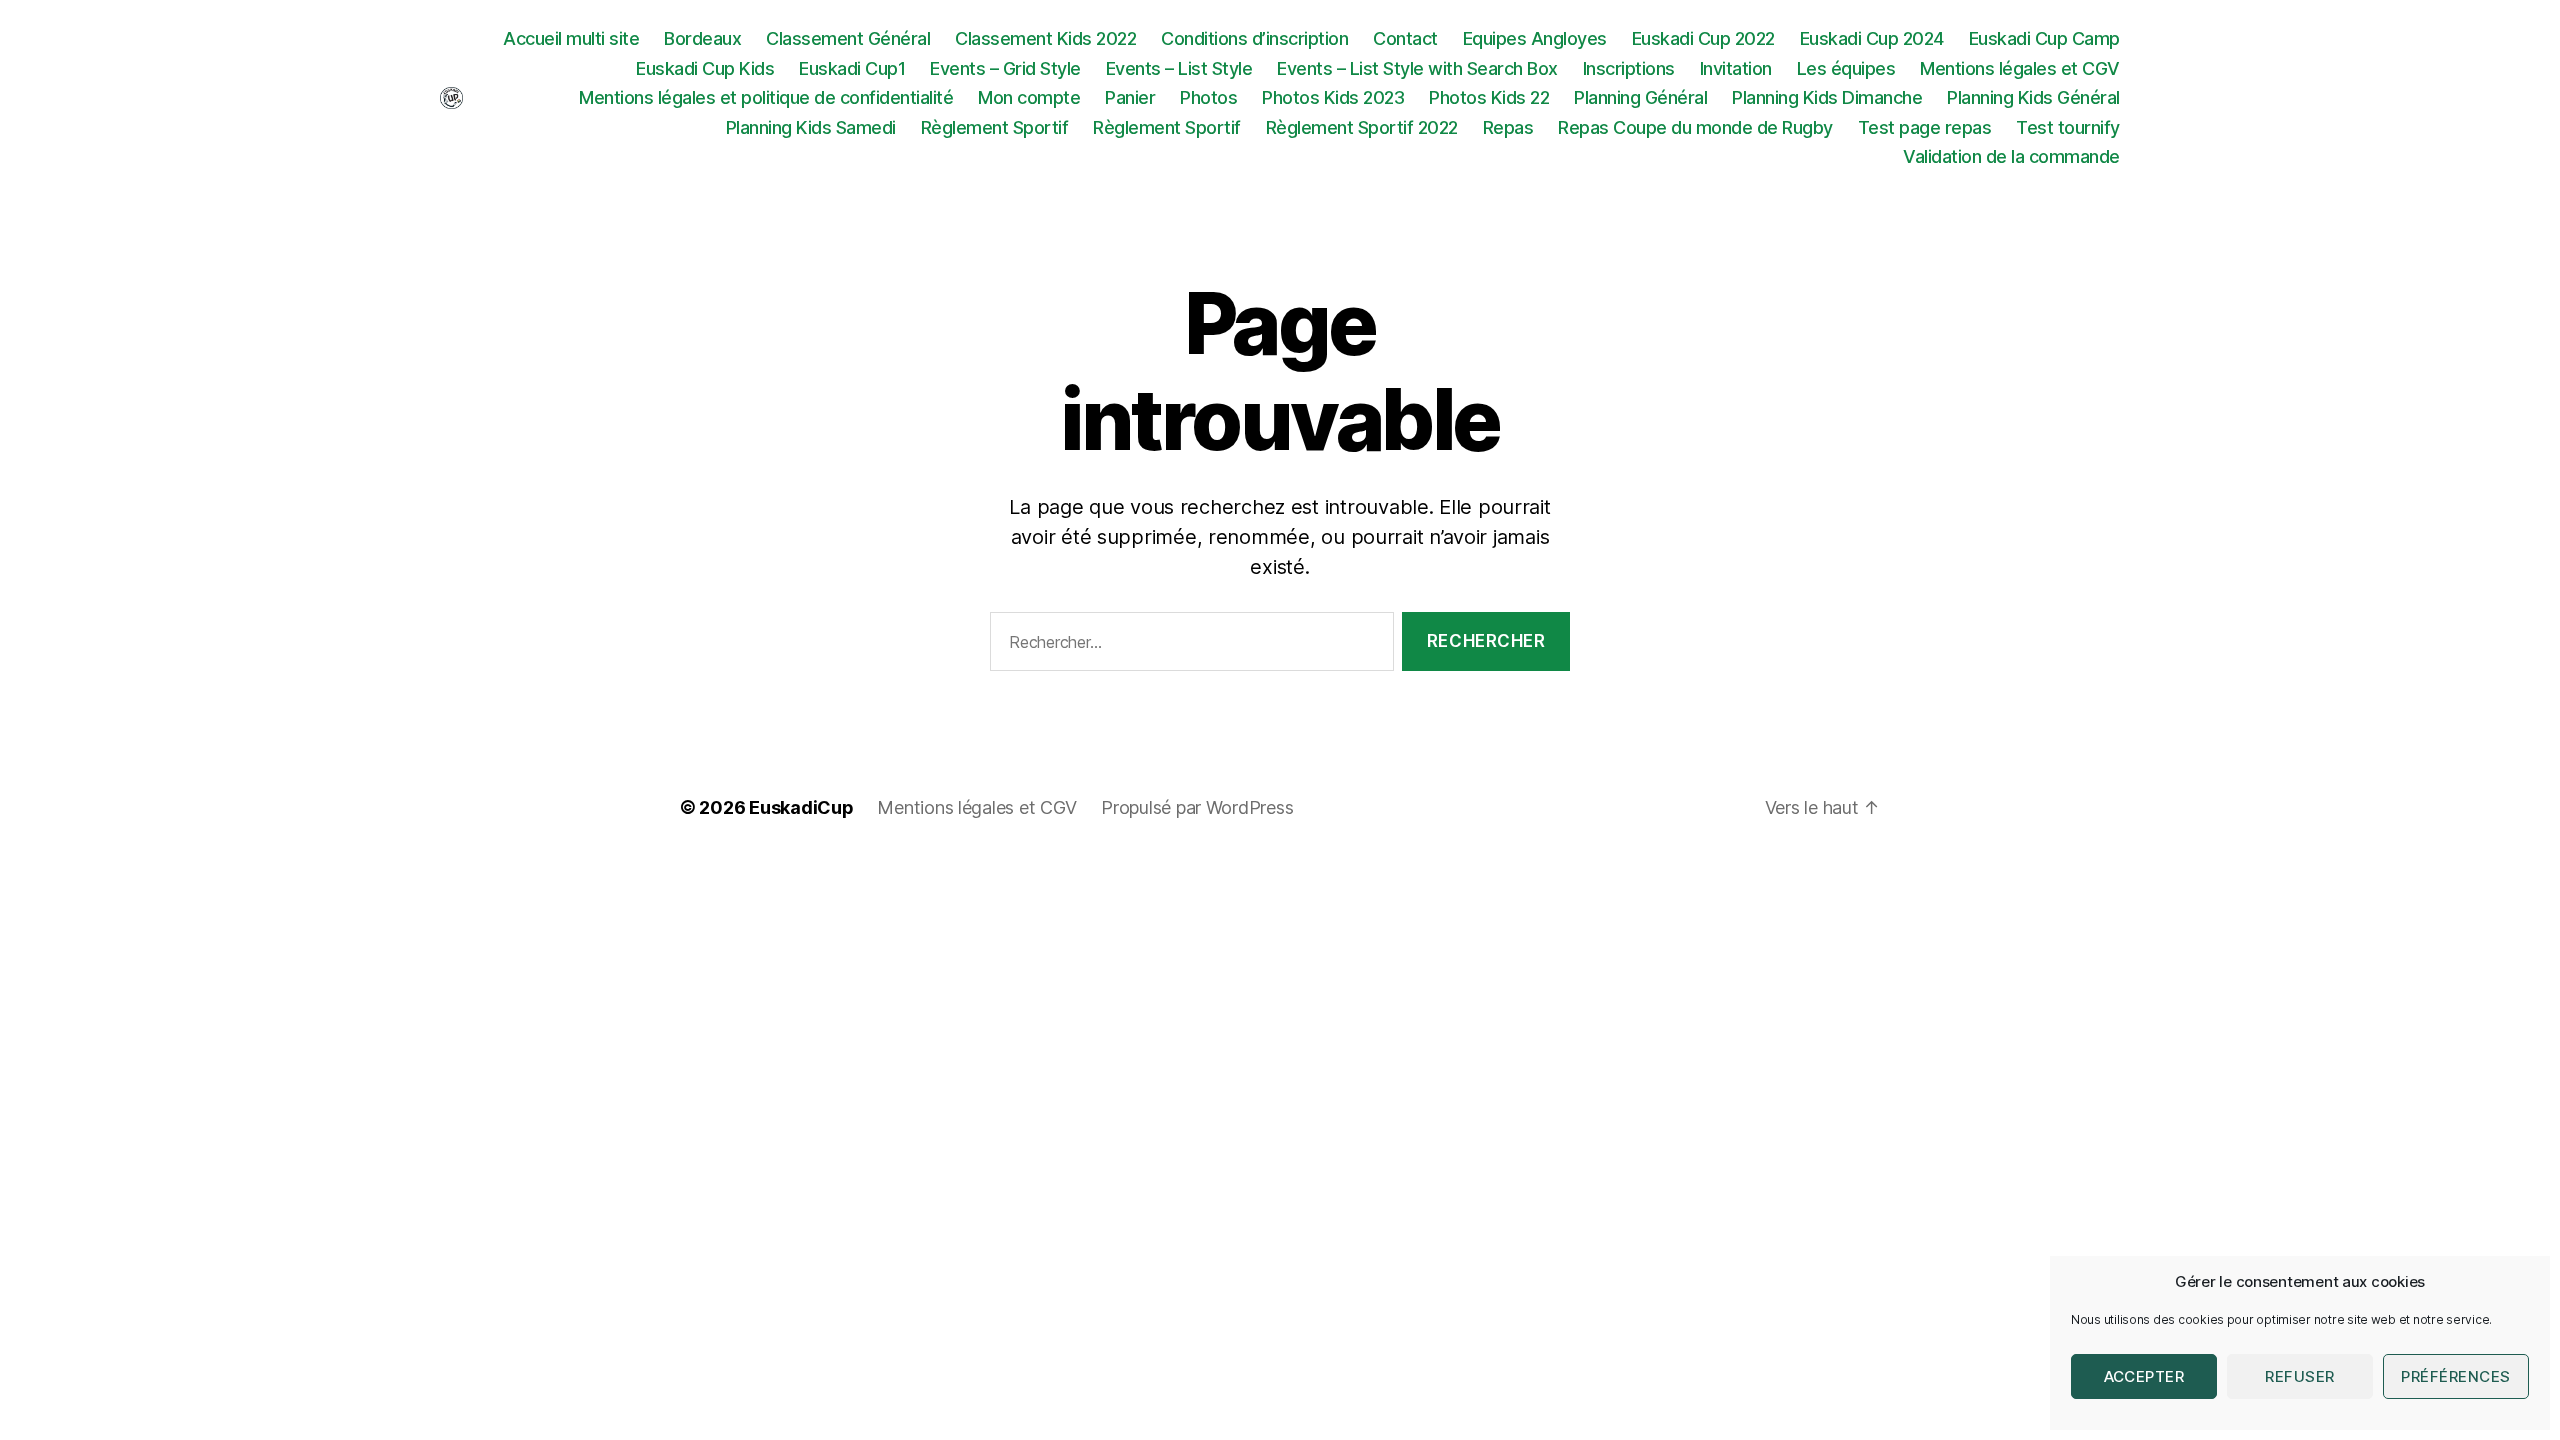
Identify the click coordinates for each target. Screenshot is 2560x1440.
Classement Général (848, 38)
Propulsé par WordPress (1197, 807)
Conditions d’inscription (1254, 38)
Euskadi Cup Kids (705, 68)
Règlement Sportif (995, 127)
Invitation (1736, 68)
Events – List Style (1179, 68)
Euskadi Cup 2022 (1703, 38)
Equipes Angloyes (1535, 38)
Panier (1130, 97)
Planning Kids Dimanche (1827, 97)
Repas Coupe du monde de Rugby (1695, 127)
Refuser (2300, 1376)
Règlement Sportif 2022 (1362, 127)
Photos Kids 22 (1489, 97)
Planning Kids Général (2033, 97)
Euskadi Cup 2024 (1872, 38)
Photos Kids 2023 (1333, 97)
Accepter (2144, 1376)
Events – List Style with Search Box (1417, 68)
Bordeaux (702, 38)
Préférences (2456, 1376)
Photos (1208, 97)
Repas (1508, 127)
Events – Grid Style (1005, 68)
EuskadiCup (801, 807)
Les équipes (1846, 68)
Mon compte (1029, 97)
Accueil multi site (571, 38)
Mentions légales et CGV (2020, 68)
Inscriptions (1629, 68)
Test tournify (2068, 127)
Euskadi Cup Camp (2044, 38)
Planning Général (1640, 97)
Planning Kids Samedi (811, 127)
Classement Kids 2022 (1045, 38)
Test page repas (1925, 127)
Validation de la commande (2011, 156)
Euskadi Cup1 (852, 68)
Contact (1405, 38)
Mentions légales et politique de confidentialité (766, 97)
